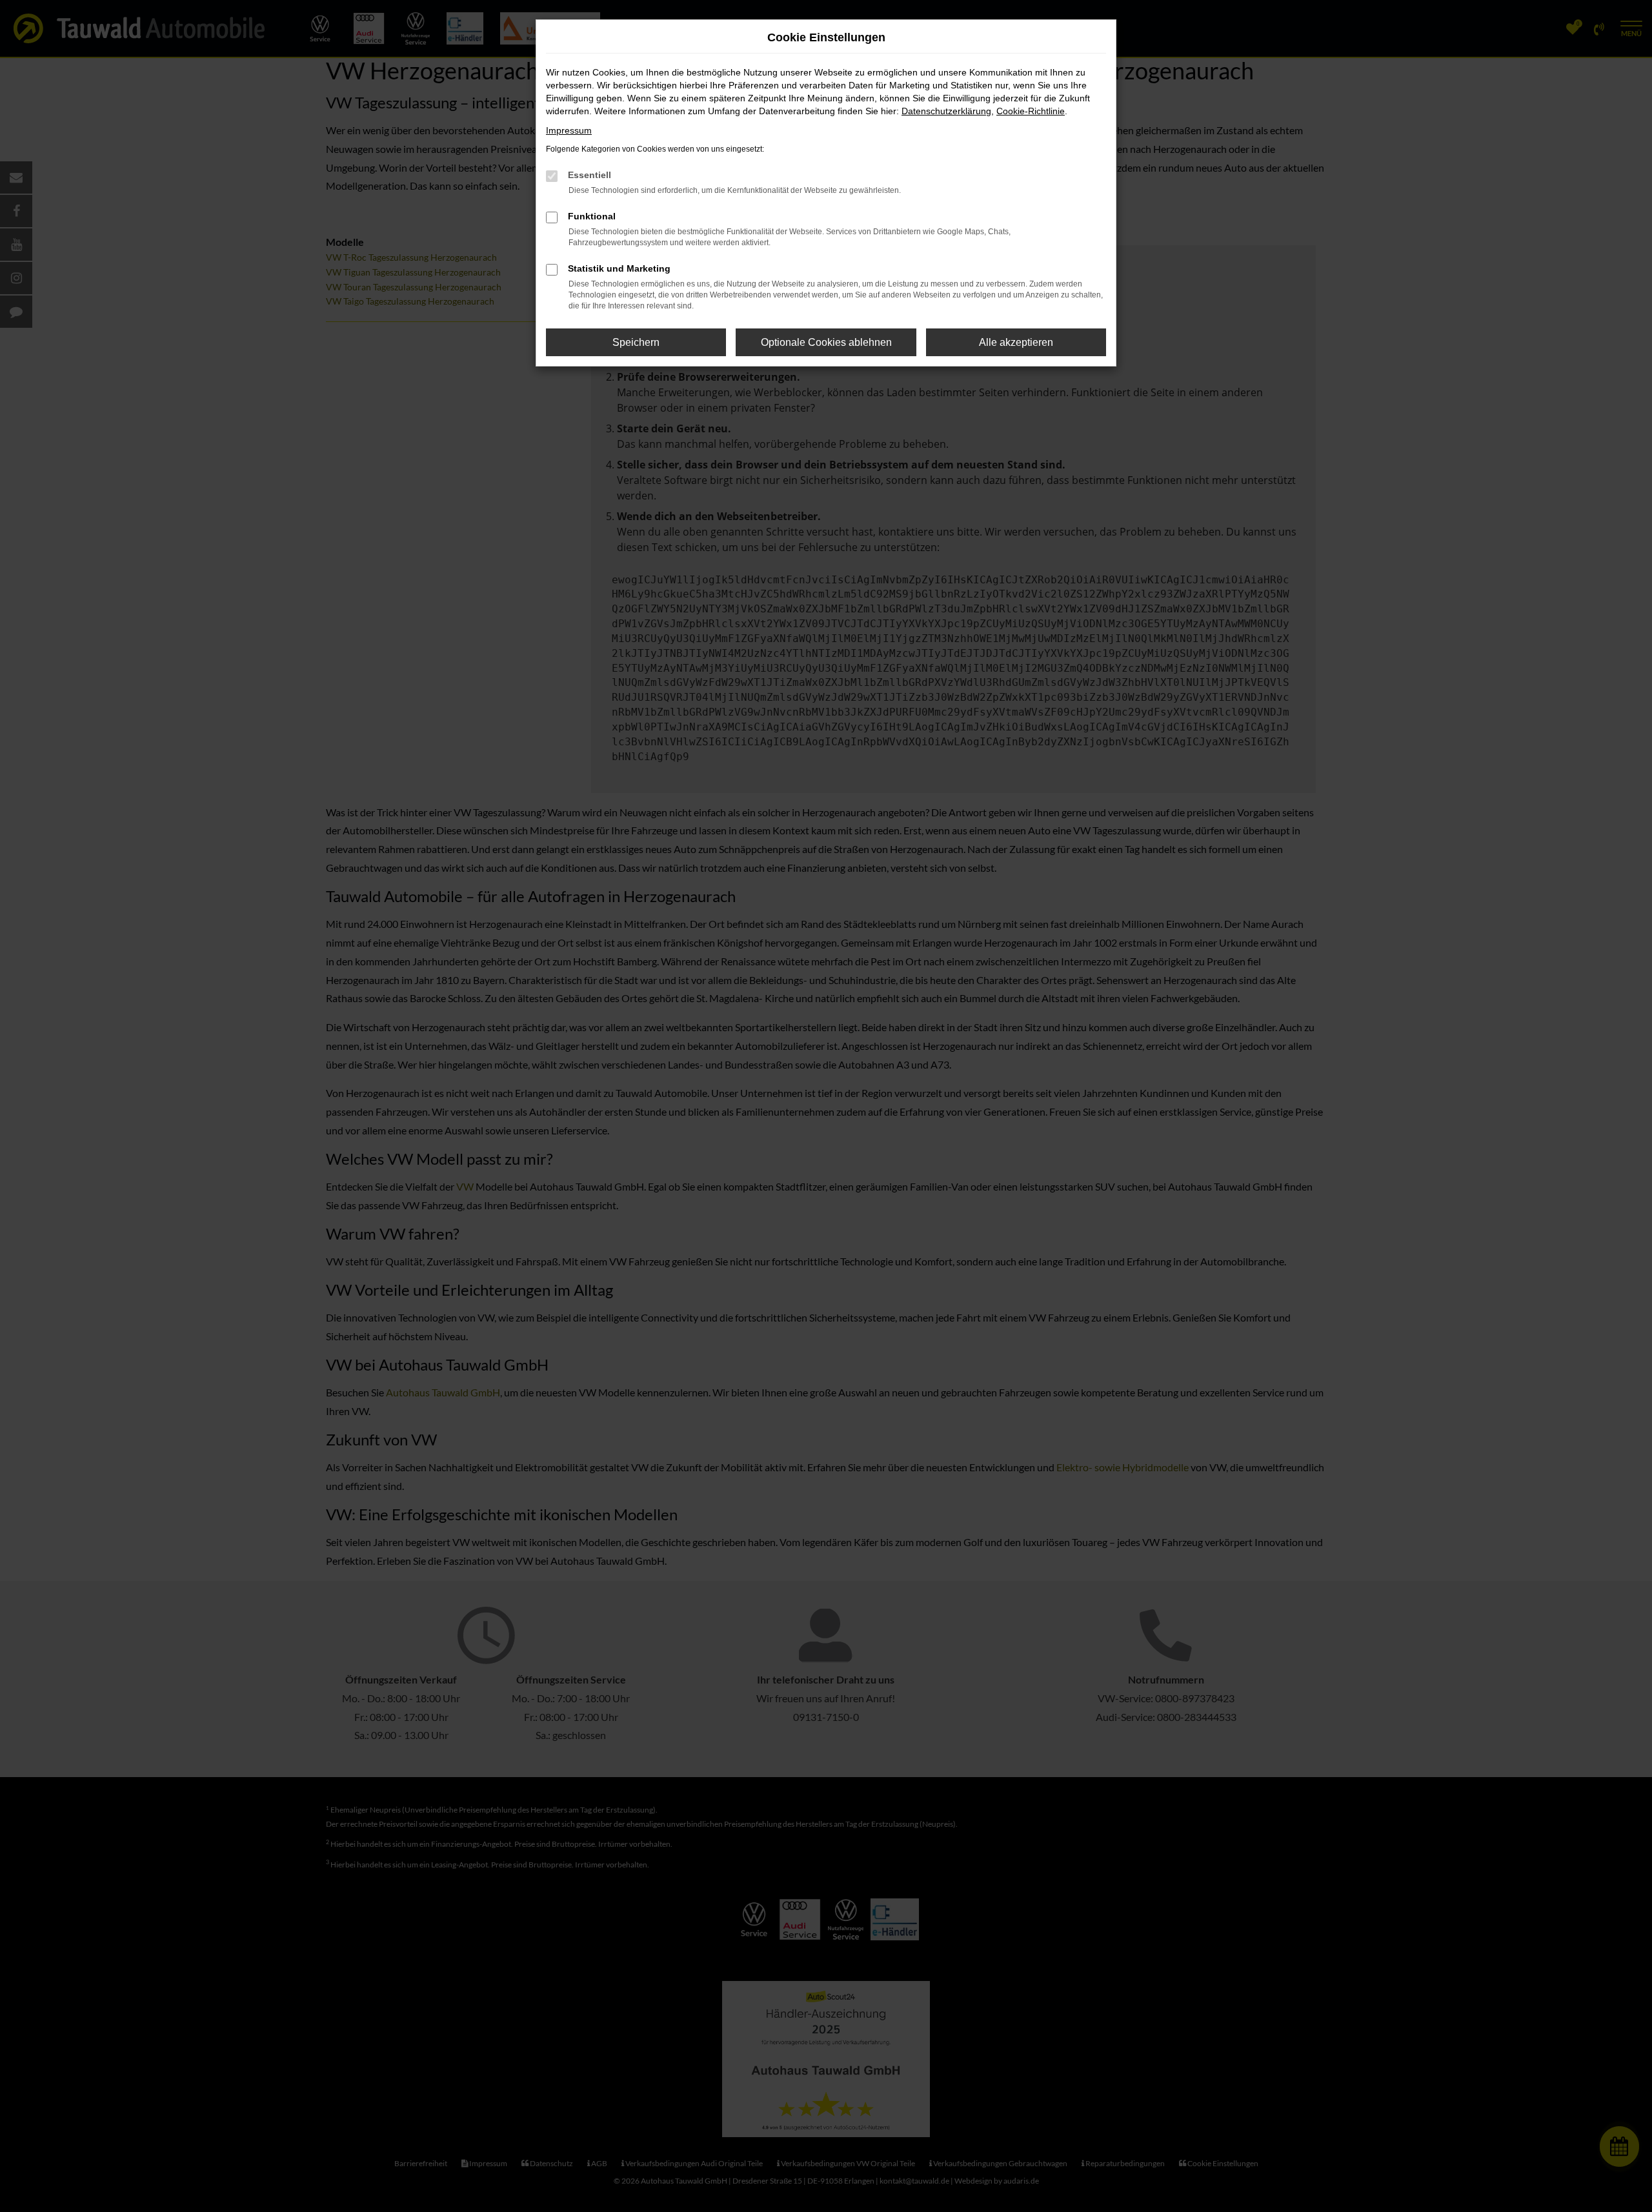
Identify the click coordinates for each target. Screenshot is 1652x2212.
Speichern (636, 342)
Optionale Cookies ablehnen (826, 342)
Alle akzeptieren (1016, 342)
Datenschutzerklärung (946, 111)
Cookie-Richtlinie (1031, 111)
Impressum (569, 130)
